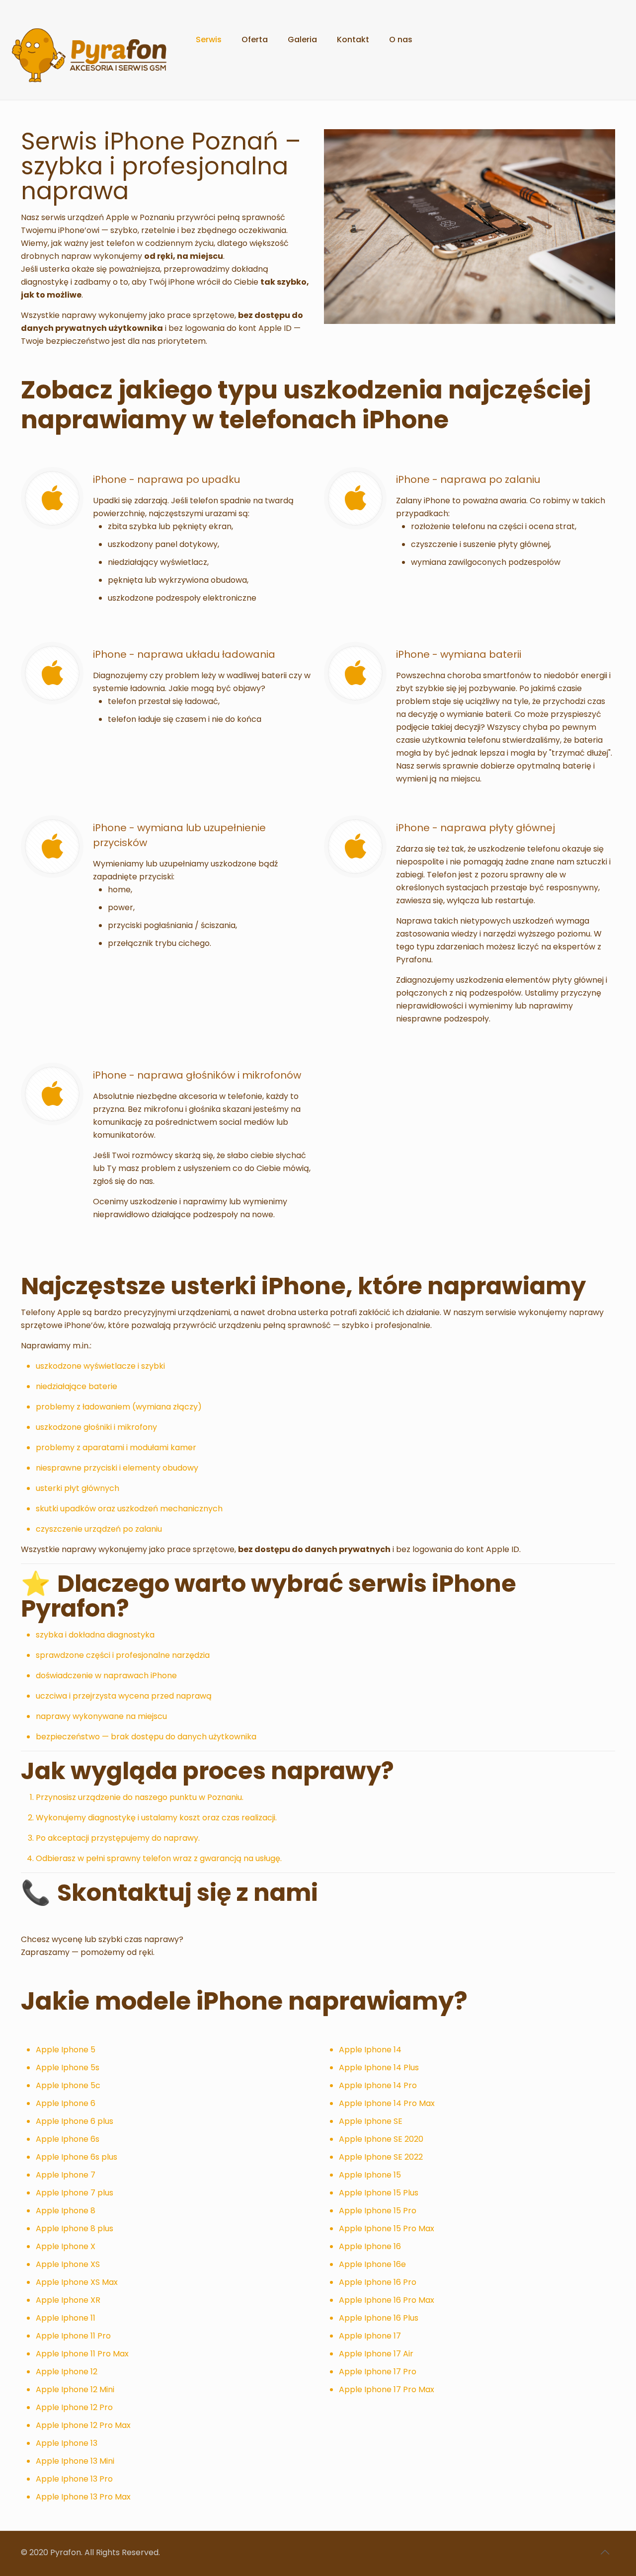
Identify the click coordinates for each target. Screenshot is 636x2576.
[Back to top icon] (605, 2552)
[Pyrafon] (90, 40)
